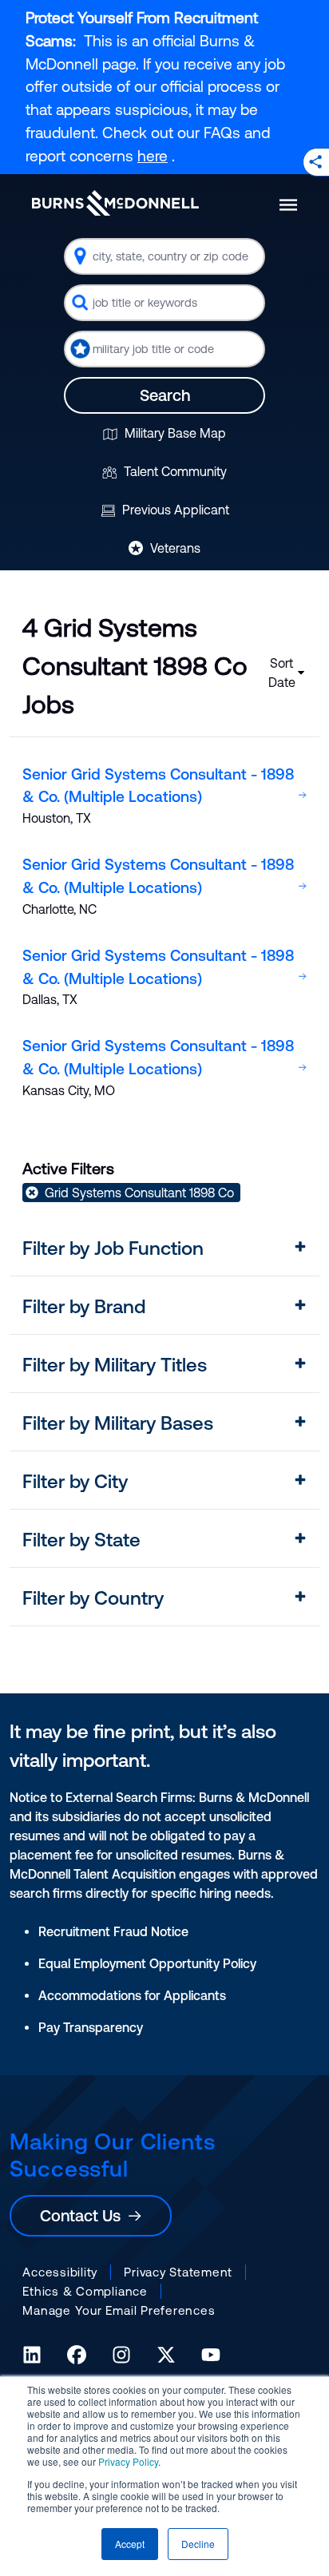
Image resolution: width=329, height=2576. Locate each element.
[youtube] (211, 2355)
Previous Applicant (174, 510)
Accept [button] (130, 2544)
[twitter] (166, 2355)
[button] (164, 1248)
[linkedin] (32, 2355)
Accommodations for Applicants (132, 1995)
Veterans (174, 548)
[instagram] (121, 2355)
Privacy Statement (178, 2272)
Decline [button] (198, 2544)
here (153, 156)
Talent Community (174, 471)
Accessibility (60, 2272)
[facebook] (77, 2355)
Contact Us (84, 2215)
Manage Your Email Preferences (119, 2310)
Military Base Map (174, 433)
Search (165, 395)
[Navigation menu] (288, 205)
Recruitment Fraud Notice (113, 1931)
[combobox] (164, 256)
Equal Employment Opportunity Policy (147, 1963)
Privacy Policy (128, 2461)
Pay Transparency (91, 2027)
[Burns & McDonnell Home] (115, 203)
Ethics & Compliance (85, 2291)
